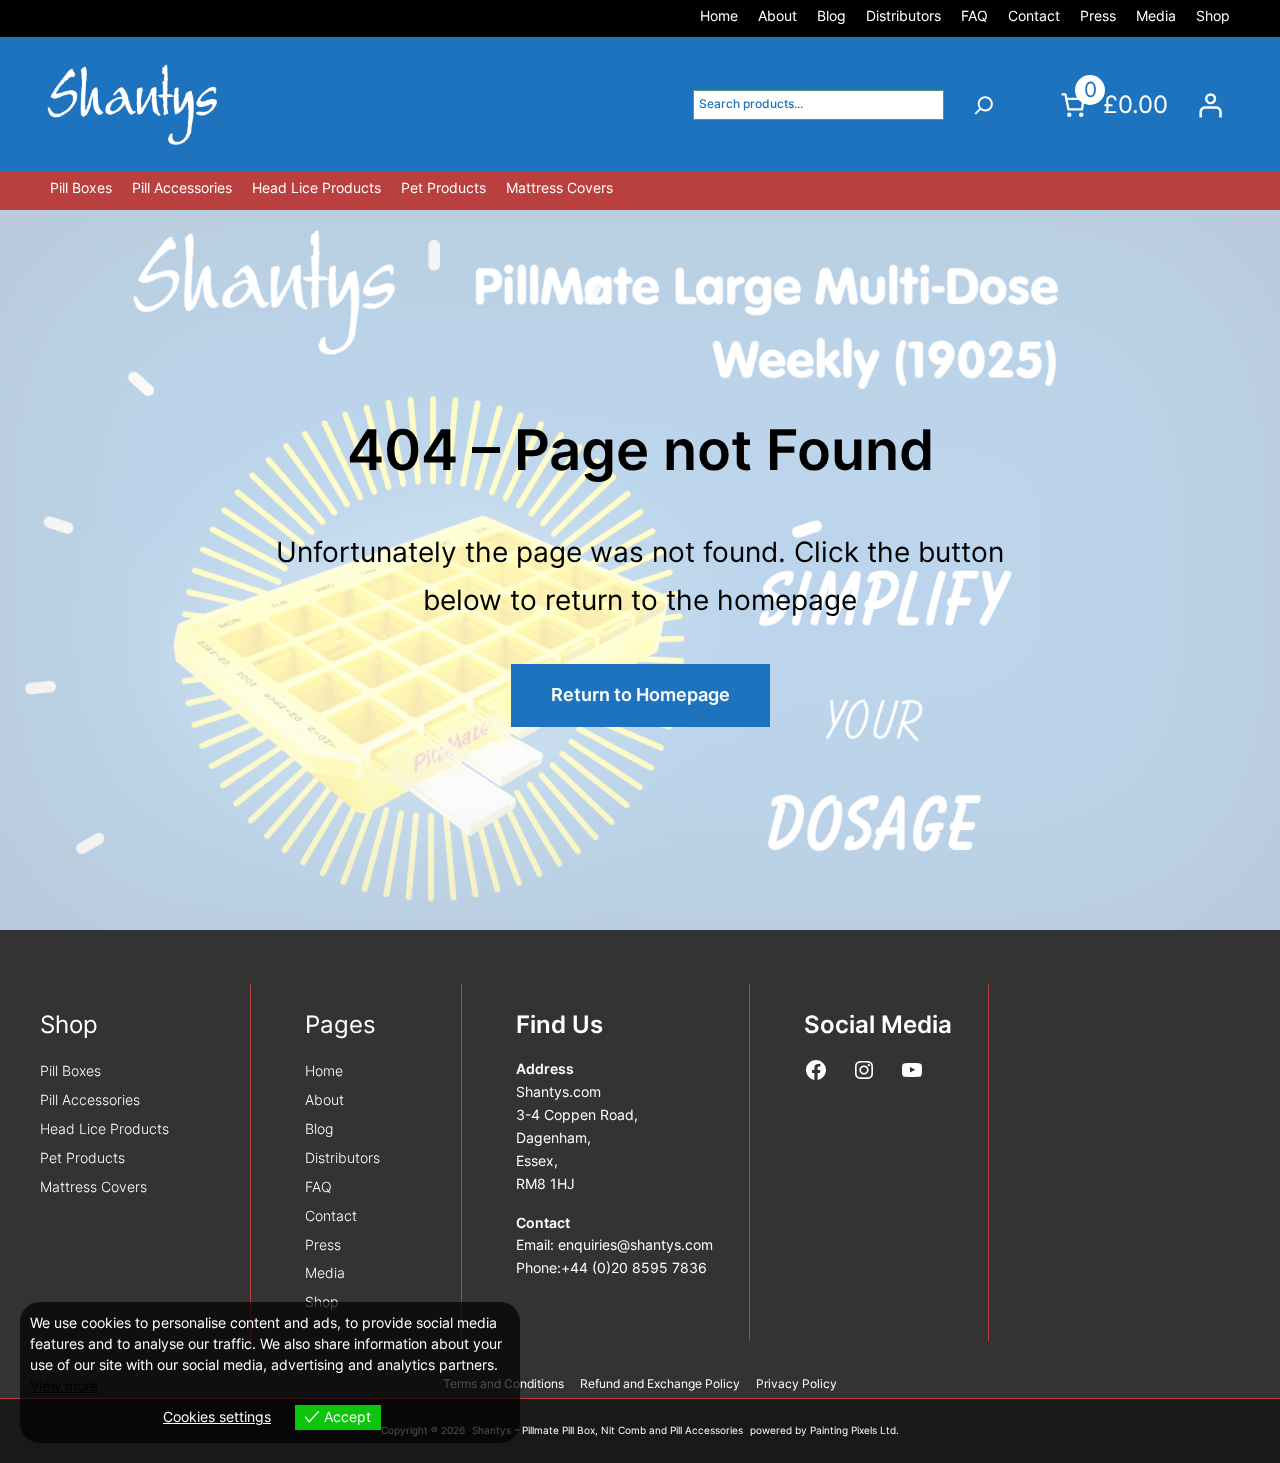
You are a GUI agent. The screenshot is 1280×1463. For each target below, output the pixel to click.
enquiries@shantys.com (635, 1245)
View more (64, 1385)
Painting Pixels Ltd (853, 1430)
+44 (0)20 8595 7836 (634, 1268)
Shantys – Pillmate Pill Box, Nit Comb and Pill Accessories (607, 1430)
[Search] (984, 105)
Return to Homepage (640, 694)
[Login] (1210, 105)
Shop (69, 1024)
